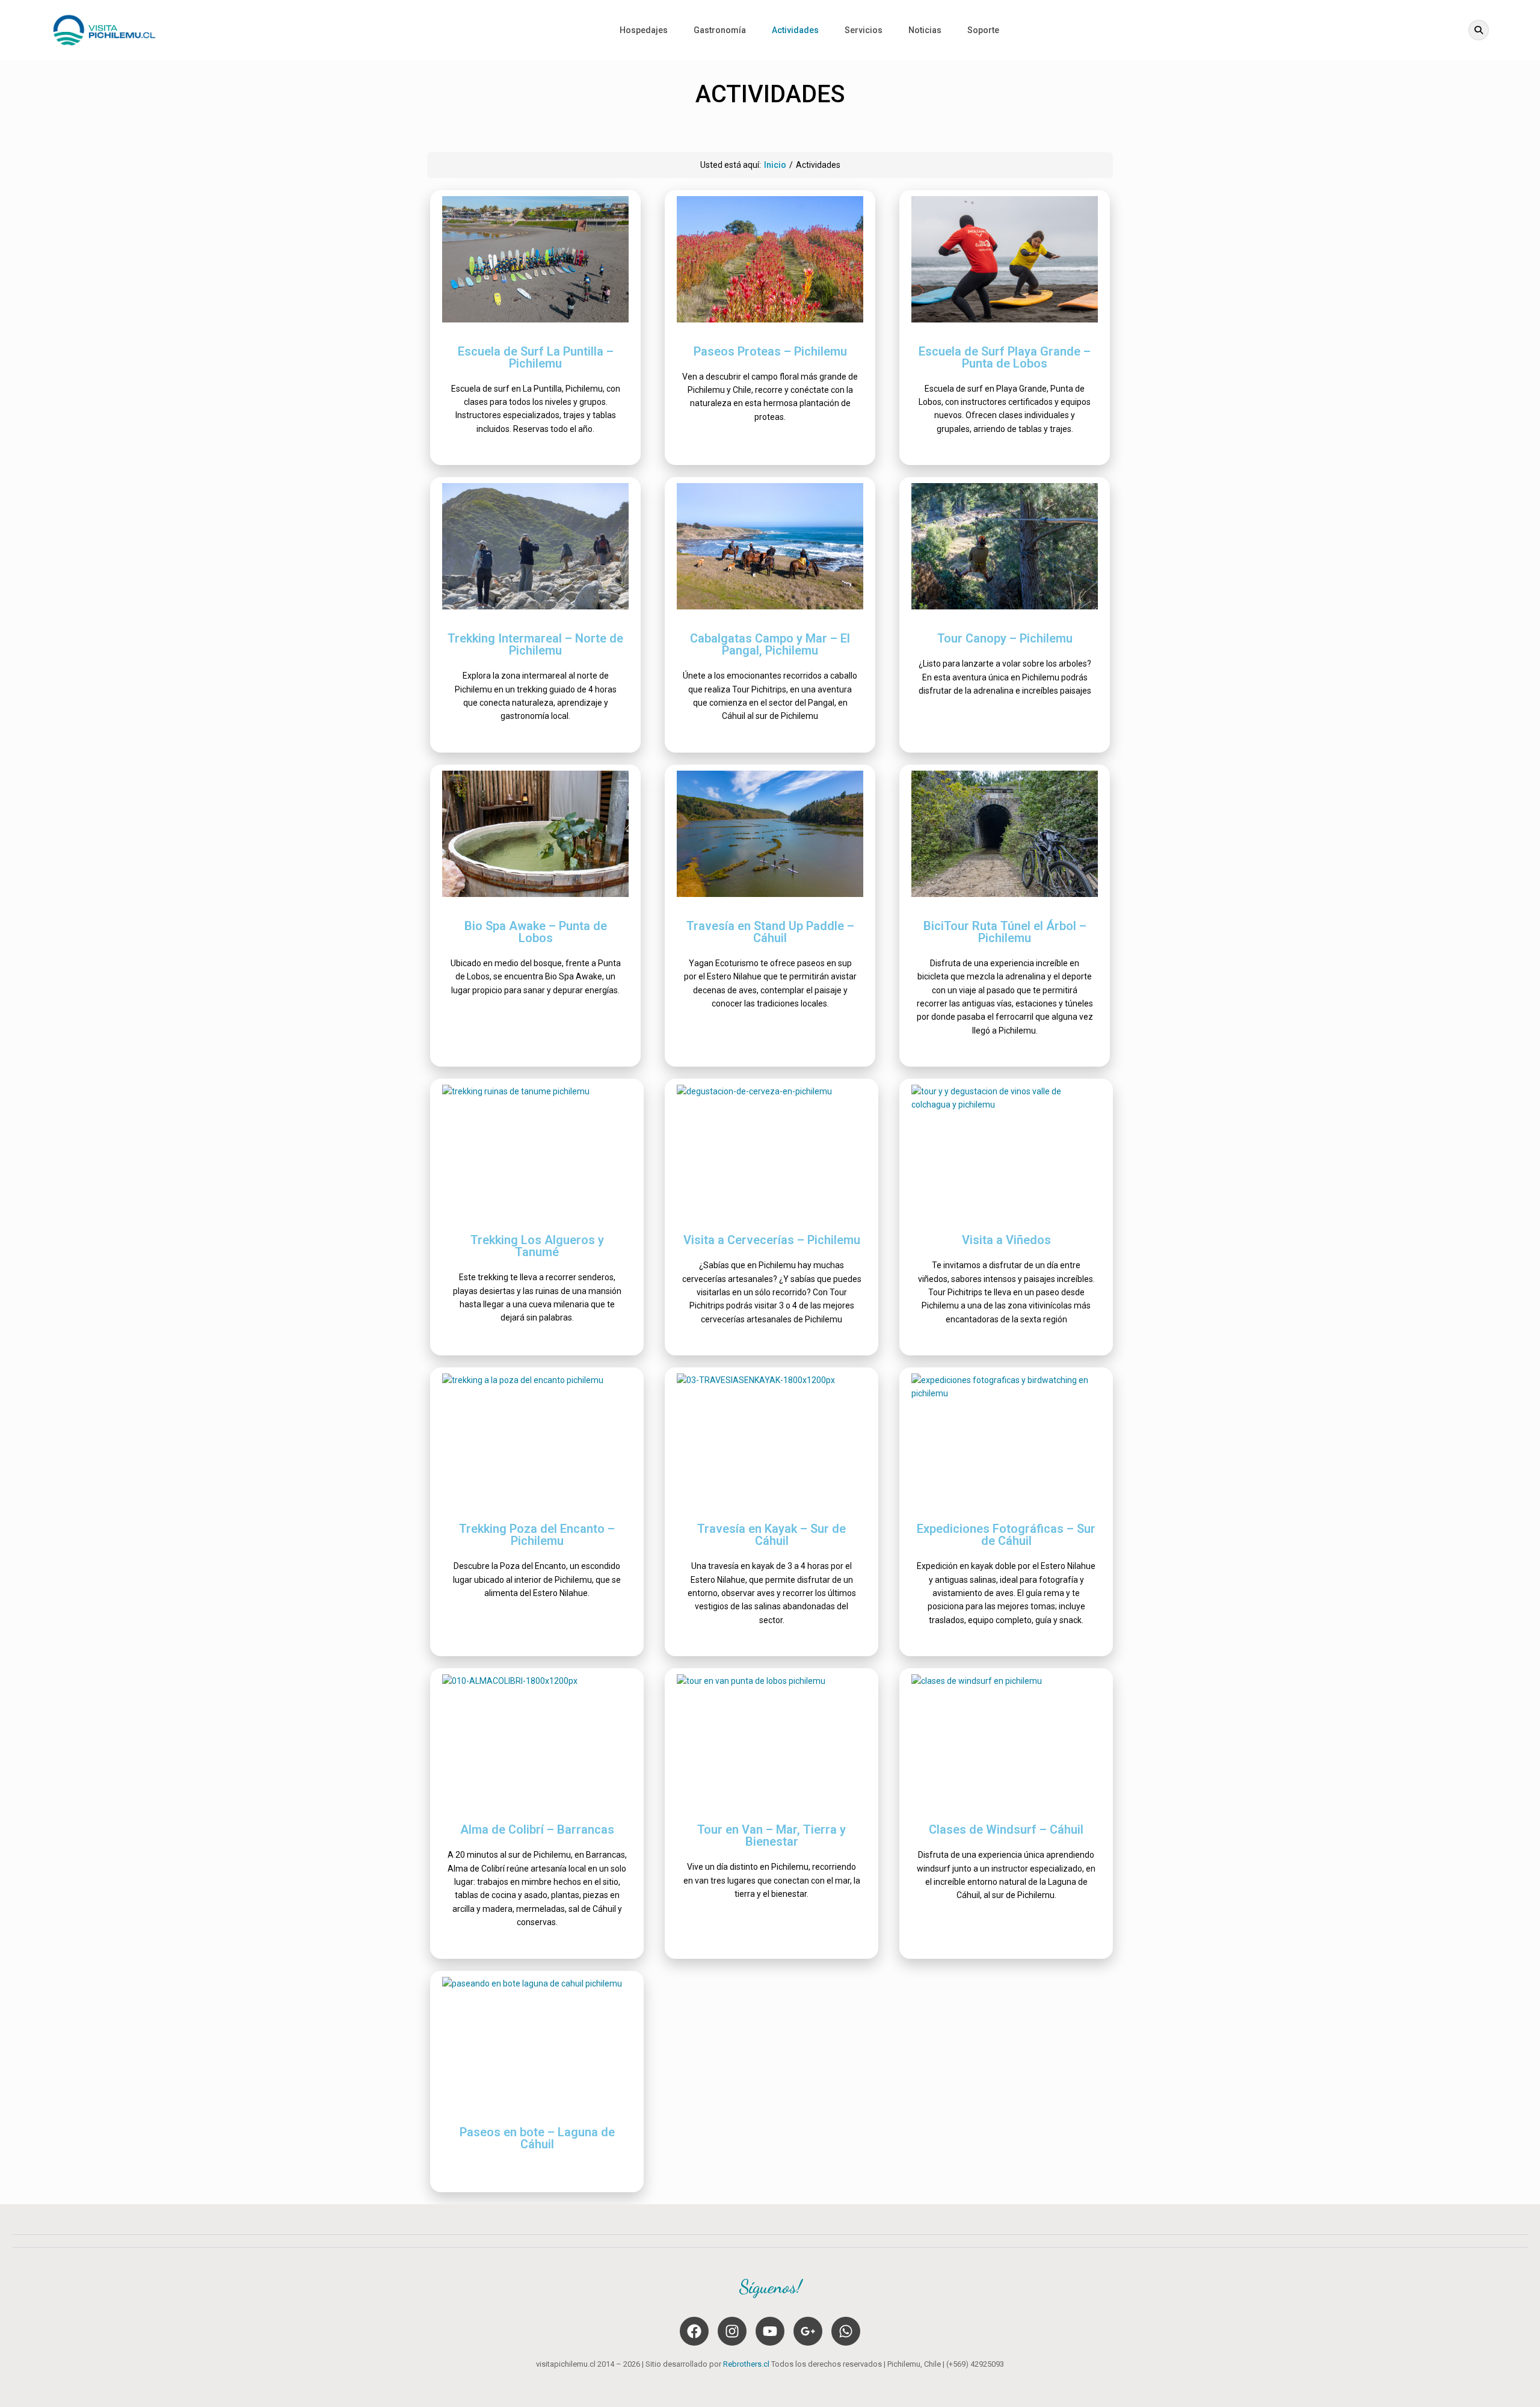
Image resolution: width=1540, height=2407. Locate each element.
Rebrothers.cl (746, 2364)
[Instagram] (732, 2331)
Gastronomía (720, 30)
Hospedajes (644, 30)
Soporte (983, 30)
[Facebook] (694, 2331)
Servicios (864, 30)
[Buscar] (1479, 30)
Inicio (775, 165)
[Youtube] (770, 2331)
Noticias (925, 30)
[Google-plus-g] (808, 2331)
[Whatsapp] (846, 2331)
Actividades (795, 30)
